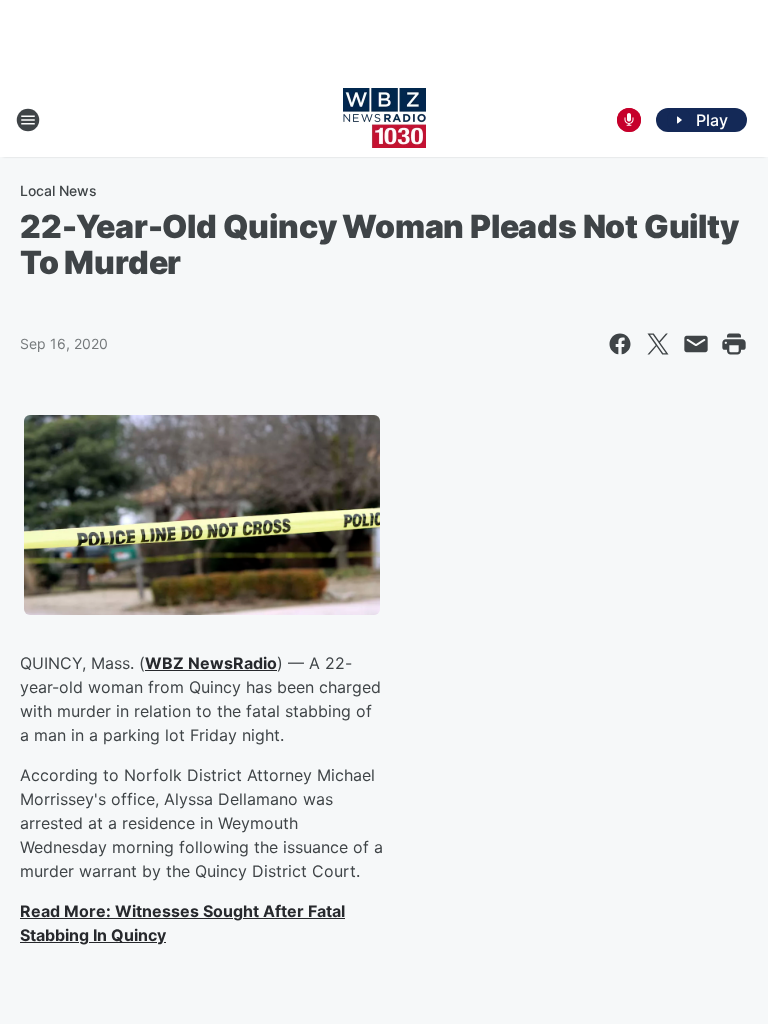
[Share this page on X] (658, 344)
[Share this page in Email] (696, 344)
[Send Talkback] (629, 120)
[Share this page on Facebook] (620, 344)
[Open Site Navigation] (28, 120)
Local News (58, 190)
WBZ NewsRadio (211, 663)
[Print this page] (734, 344)
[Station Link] (384, 120)
